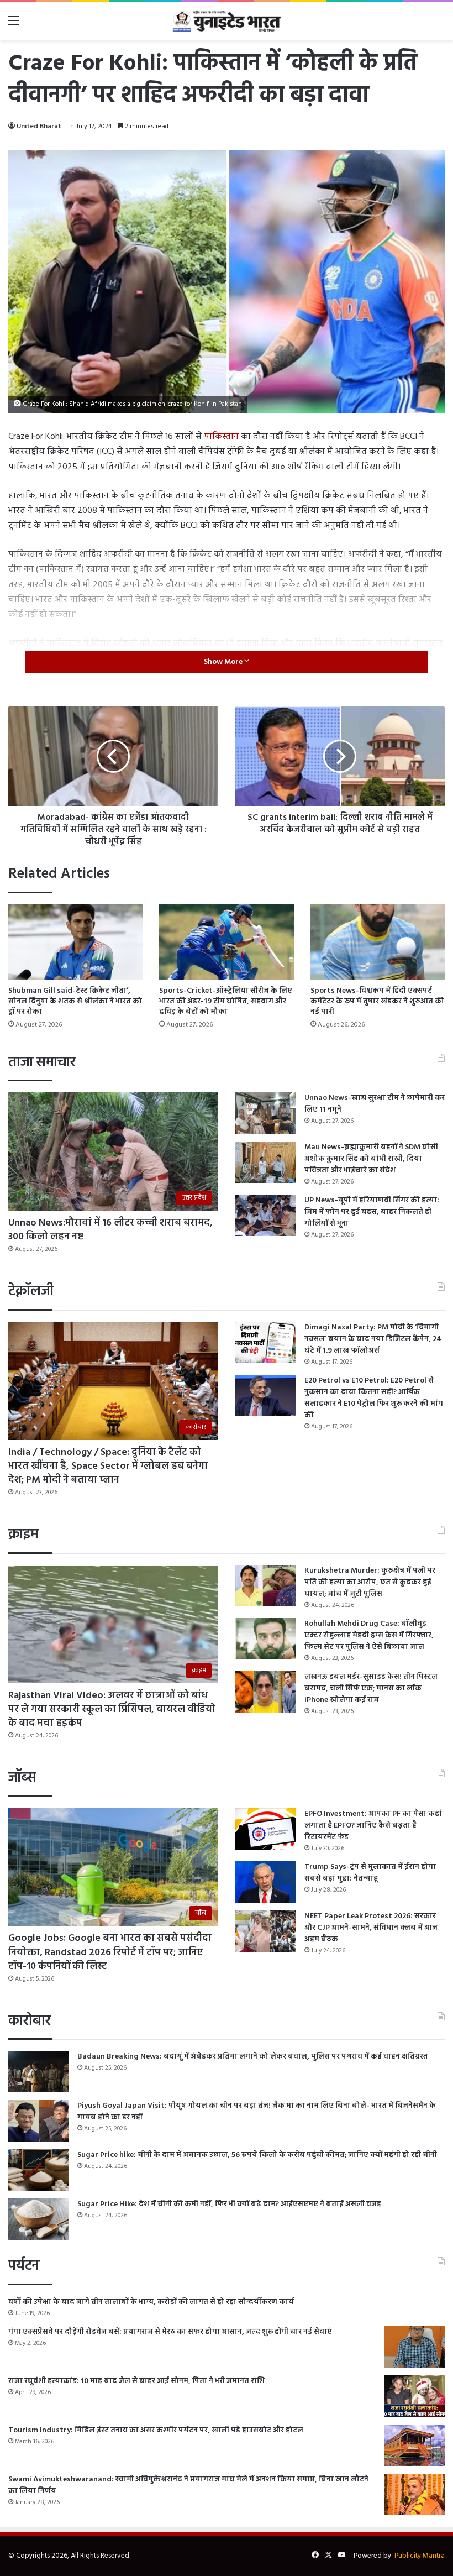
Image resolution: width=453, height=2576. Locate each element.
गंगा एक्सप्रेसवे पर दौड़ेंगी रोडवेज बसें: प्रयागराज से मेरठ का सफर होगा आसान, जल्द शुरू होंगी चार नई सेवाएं (170, 2332)
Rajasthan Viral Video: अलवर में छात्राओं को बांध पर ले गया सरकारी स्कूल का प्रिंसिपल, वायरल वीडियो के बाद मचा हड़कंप (112, 1710)
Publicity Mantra (420, 2556)
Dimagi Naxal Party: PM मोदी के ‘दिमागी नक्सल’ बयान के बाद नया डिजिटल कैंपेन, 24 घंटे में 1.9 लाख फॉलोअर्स (373, 1339)
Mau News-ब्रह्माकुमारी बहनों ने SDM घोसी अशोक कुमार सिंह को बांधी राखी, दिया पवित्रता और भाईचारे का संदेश (371, 1159)
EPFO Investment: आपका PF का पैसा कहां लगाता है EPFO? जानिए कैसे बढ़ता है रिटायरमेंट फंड (373, 1826)
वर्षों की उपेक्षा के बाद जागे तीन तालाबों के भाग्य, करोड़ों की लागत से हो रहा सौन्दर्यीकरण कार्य (151, 2302)
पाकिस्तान (221, 437)
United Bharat (39, 127)
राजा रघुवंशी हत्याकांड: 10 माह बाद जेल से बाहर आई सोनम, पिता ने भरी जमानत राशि (136, 2381)
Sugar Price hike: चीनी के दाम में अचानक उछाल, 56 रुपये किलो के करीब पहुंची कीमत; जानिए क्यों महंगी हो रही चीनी (257, 2155)
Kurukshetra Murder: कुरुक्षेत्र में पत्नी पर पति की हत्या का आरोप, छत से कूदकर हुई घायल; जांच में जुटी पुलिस (370, 1582)
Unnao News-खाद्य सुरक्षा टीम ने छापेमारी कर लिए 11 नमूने (375, 1104)
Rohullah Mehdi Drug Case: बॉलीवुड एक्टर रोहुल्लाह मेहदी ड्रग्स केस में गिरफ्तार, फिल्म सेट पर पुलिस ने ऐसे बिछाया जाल (369, 1635)
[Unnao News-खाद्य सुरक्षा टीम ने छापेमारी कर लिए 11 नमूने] (266, 1113)
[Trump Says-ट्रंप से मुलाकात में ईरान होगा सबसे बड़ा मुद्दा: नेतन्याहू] (266, 1882)
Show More (224, 662)
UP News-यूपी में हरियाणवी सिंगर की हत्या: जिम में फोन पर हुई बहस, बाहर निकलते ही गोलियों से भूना (372, 1212)
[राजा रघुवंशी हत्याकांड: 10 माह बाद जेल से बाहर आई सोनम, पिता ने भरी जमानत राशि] (414, 2396)
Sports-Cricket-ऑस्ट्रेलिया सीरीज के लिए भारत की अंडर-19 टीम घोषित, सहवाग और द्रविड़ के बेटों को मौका (226, 1001)
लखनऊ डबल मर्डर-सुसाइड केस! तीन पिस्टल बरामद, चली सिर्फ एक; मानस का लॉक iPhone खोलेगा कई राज (371, 1688)
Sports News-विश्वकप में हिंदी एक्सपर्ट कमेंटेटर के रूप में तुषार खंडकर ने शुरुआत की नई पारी (377, 1001)
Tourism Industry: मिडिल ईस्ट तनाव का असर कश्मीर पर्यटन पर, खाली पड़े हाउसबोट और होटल (156, 2430)
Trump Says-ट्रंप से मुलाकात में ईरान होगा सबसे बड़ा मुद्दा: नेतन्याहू (370, 1873)
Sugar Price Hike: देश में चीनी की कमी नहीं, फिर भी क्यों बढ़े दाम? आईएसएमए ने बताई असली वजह (229, 2204)
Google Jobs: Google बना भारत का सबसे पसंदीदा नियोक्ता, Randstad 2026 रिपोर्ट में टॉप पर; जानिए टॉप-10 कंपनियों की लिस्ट (110, 1952)
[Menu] (14, 25)
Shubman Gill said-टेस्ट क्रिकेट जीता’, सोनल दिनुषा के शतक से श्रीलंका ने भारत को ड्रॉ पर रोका (75, 1001)
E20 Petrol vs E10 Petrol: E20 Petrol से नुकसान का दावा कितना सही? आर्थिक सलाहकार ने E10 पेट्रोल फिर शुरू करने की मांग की (374, 1398)
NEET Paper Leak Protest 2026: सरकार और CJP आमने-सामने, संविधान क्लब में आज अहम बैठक (371, 1928)
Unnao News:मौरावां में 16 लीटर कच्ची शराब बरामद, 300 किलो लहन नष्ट (110, 1230)
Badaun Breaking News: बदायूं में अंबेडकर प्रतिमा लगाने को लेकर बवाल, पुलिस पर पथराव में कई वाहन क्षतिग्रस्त (253, 2057)
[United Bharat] (227, 21)
